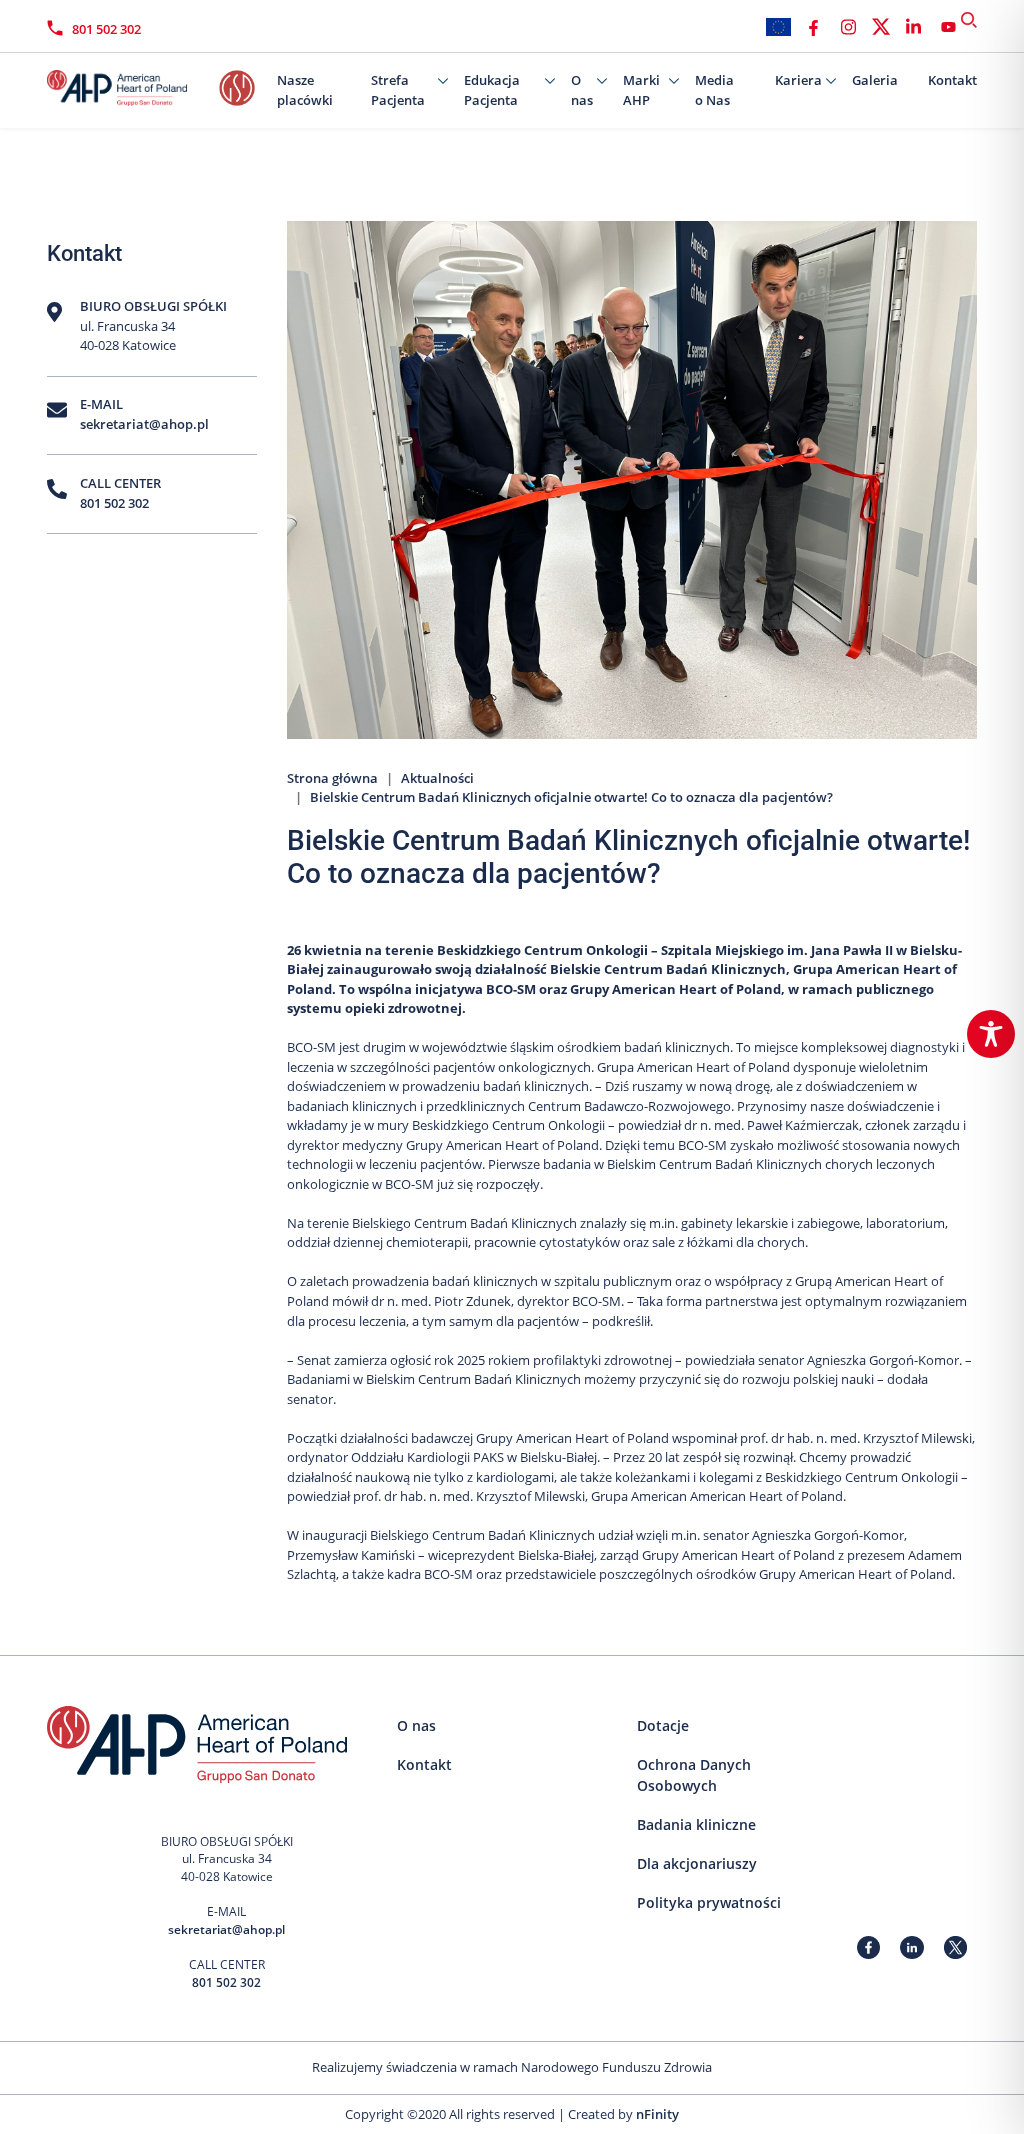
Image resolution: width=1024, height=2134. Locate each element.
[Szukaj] (969, 20)
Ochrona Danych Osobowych (694, 1775)
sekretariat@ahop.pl (144, 424)
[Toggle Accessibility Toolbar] (991, 1034)
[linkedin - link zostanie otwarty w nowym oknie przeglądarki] (913, 27)
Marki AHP (641, 89)
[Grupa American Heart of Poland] (147, 83)
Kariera (798, 80)
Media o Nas (714, 89)
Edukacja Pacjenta (492, 89)
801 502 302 (106, 29)
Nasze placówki (305, 89)
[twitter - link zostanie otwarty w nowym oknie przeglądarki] (881, 27)
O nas (582, 89)
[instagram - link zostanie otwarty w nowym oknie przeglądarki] (848, 27)
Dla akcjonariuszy (697, 1863)
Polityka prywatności (709, 1902)
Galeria (875, 80)
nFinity (657, 2114)
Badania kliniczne (696, 1824)
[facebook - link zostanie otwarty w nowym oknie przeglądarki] (813, 27)
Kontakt (952, 80)
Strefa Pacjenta (398, 89)
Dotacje (663, 1725)
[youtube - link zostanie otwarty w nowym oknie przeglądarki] (948, 27)
